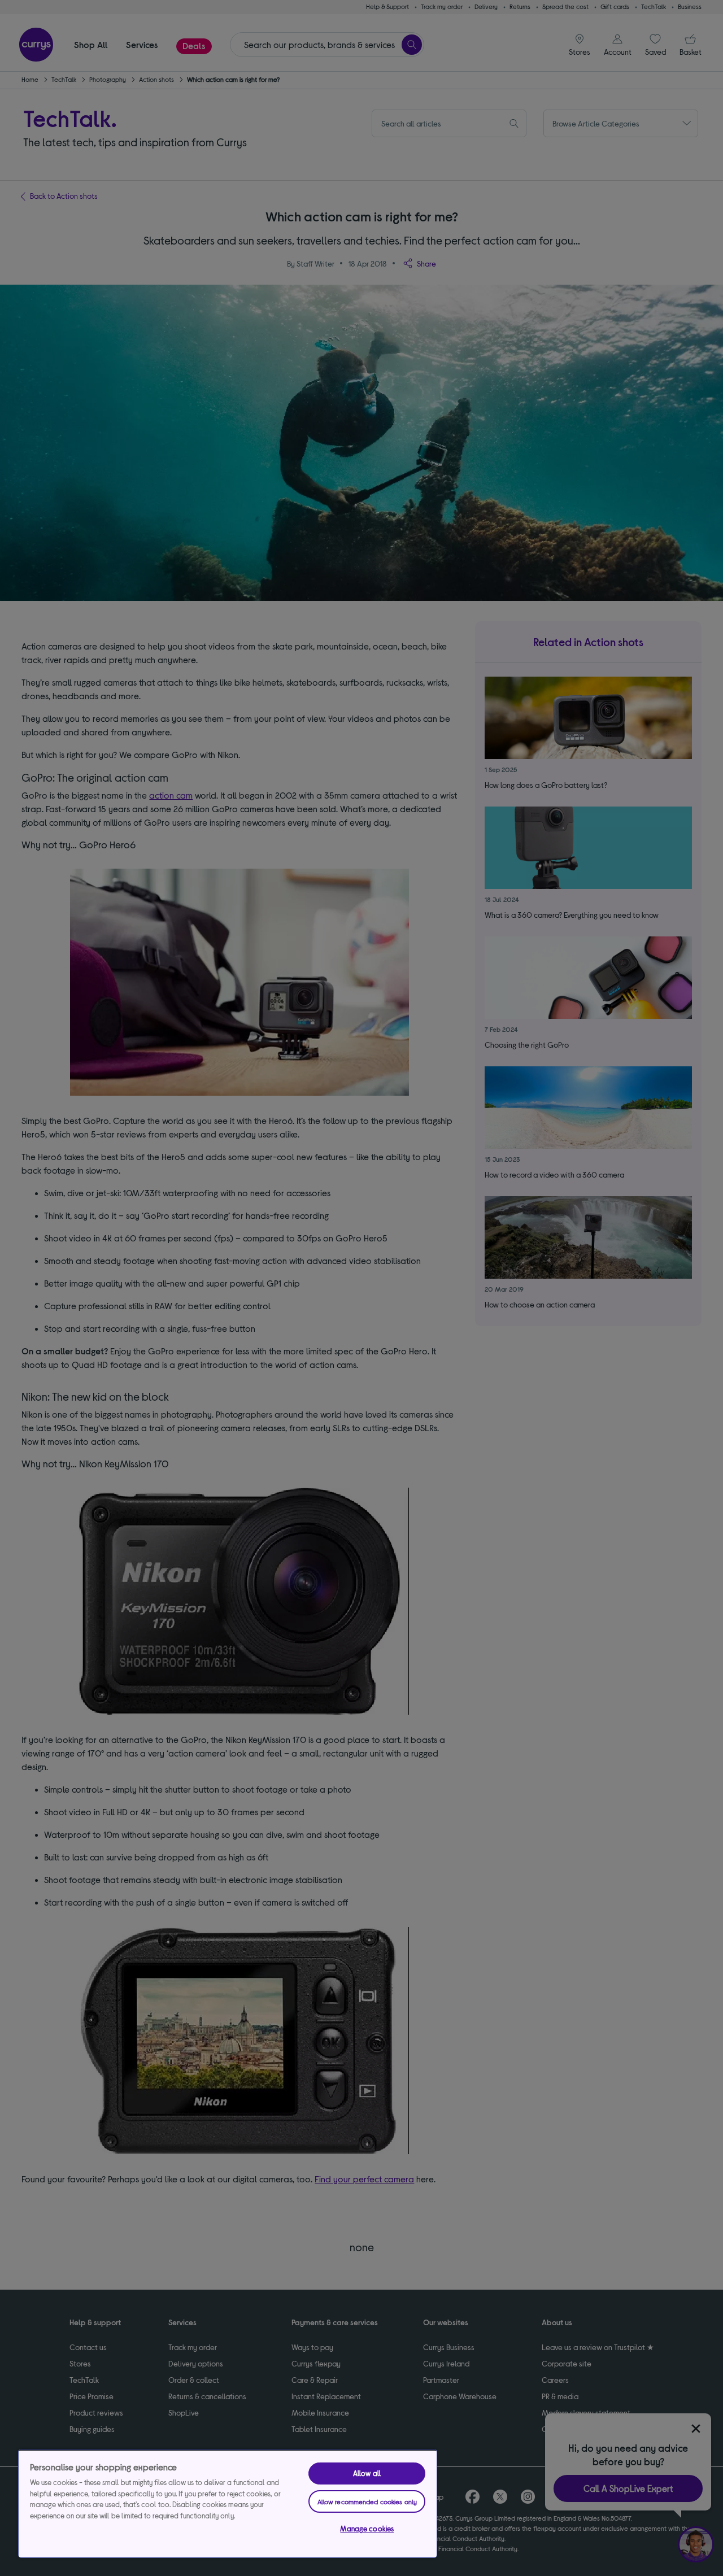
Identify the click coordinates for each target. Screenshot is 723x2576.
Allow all (367, 2473)
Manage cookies (367, 2529)
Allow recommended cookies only (367, 2501)
